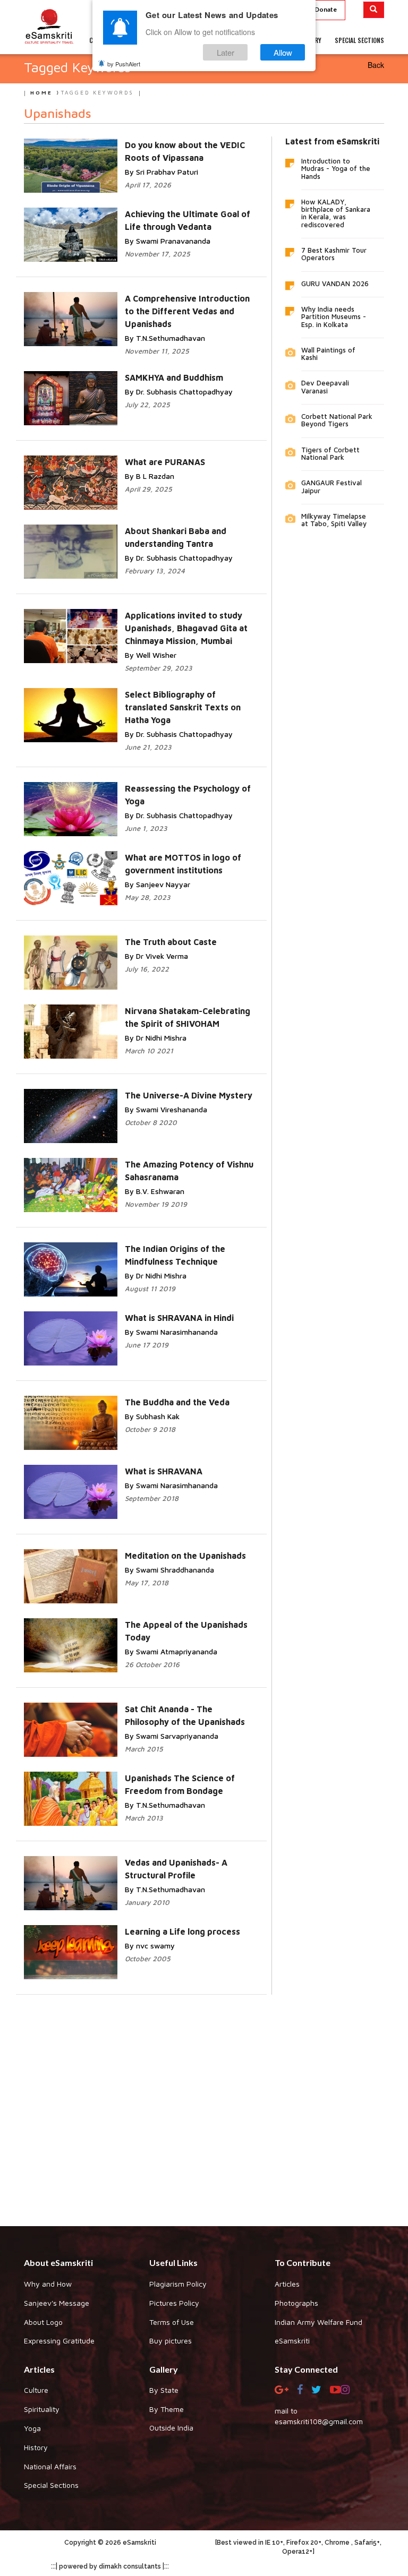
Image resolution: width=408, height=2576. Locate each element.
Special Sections (51, 2485)
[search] (374, 10)
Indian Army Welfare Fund (318, 2322)
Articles (287, 2284)
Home (41, 92)
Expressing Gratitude (59, 2341)
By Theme (167, 2409)
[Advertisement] (204, 2102)
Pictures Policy (174, 2303)
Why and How (48, 2284)
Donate (326, 9)
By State (164, 2390)
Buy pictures (171, 2341)
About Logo (43, 2322)
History (36, 2447)
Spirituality (42, 2409)
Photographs (296, 2303)
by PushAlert (124, 64)
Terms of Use (172, 2322)
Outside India (171, 2428)
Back (376, 65)
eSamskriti (292, 2341)
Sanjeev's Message (57, 2303)
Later (226, 52)
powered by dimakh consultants (110, 2566)
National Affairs (50, 2466)
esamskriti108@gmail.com (319, 2421)
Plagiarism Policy (178, 2284)
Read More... (163, 309)
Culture (36, 2390)
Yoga (32, 2428)
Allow (283, 52)
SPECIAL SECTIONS (359, 40)
